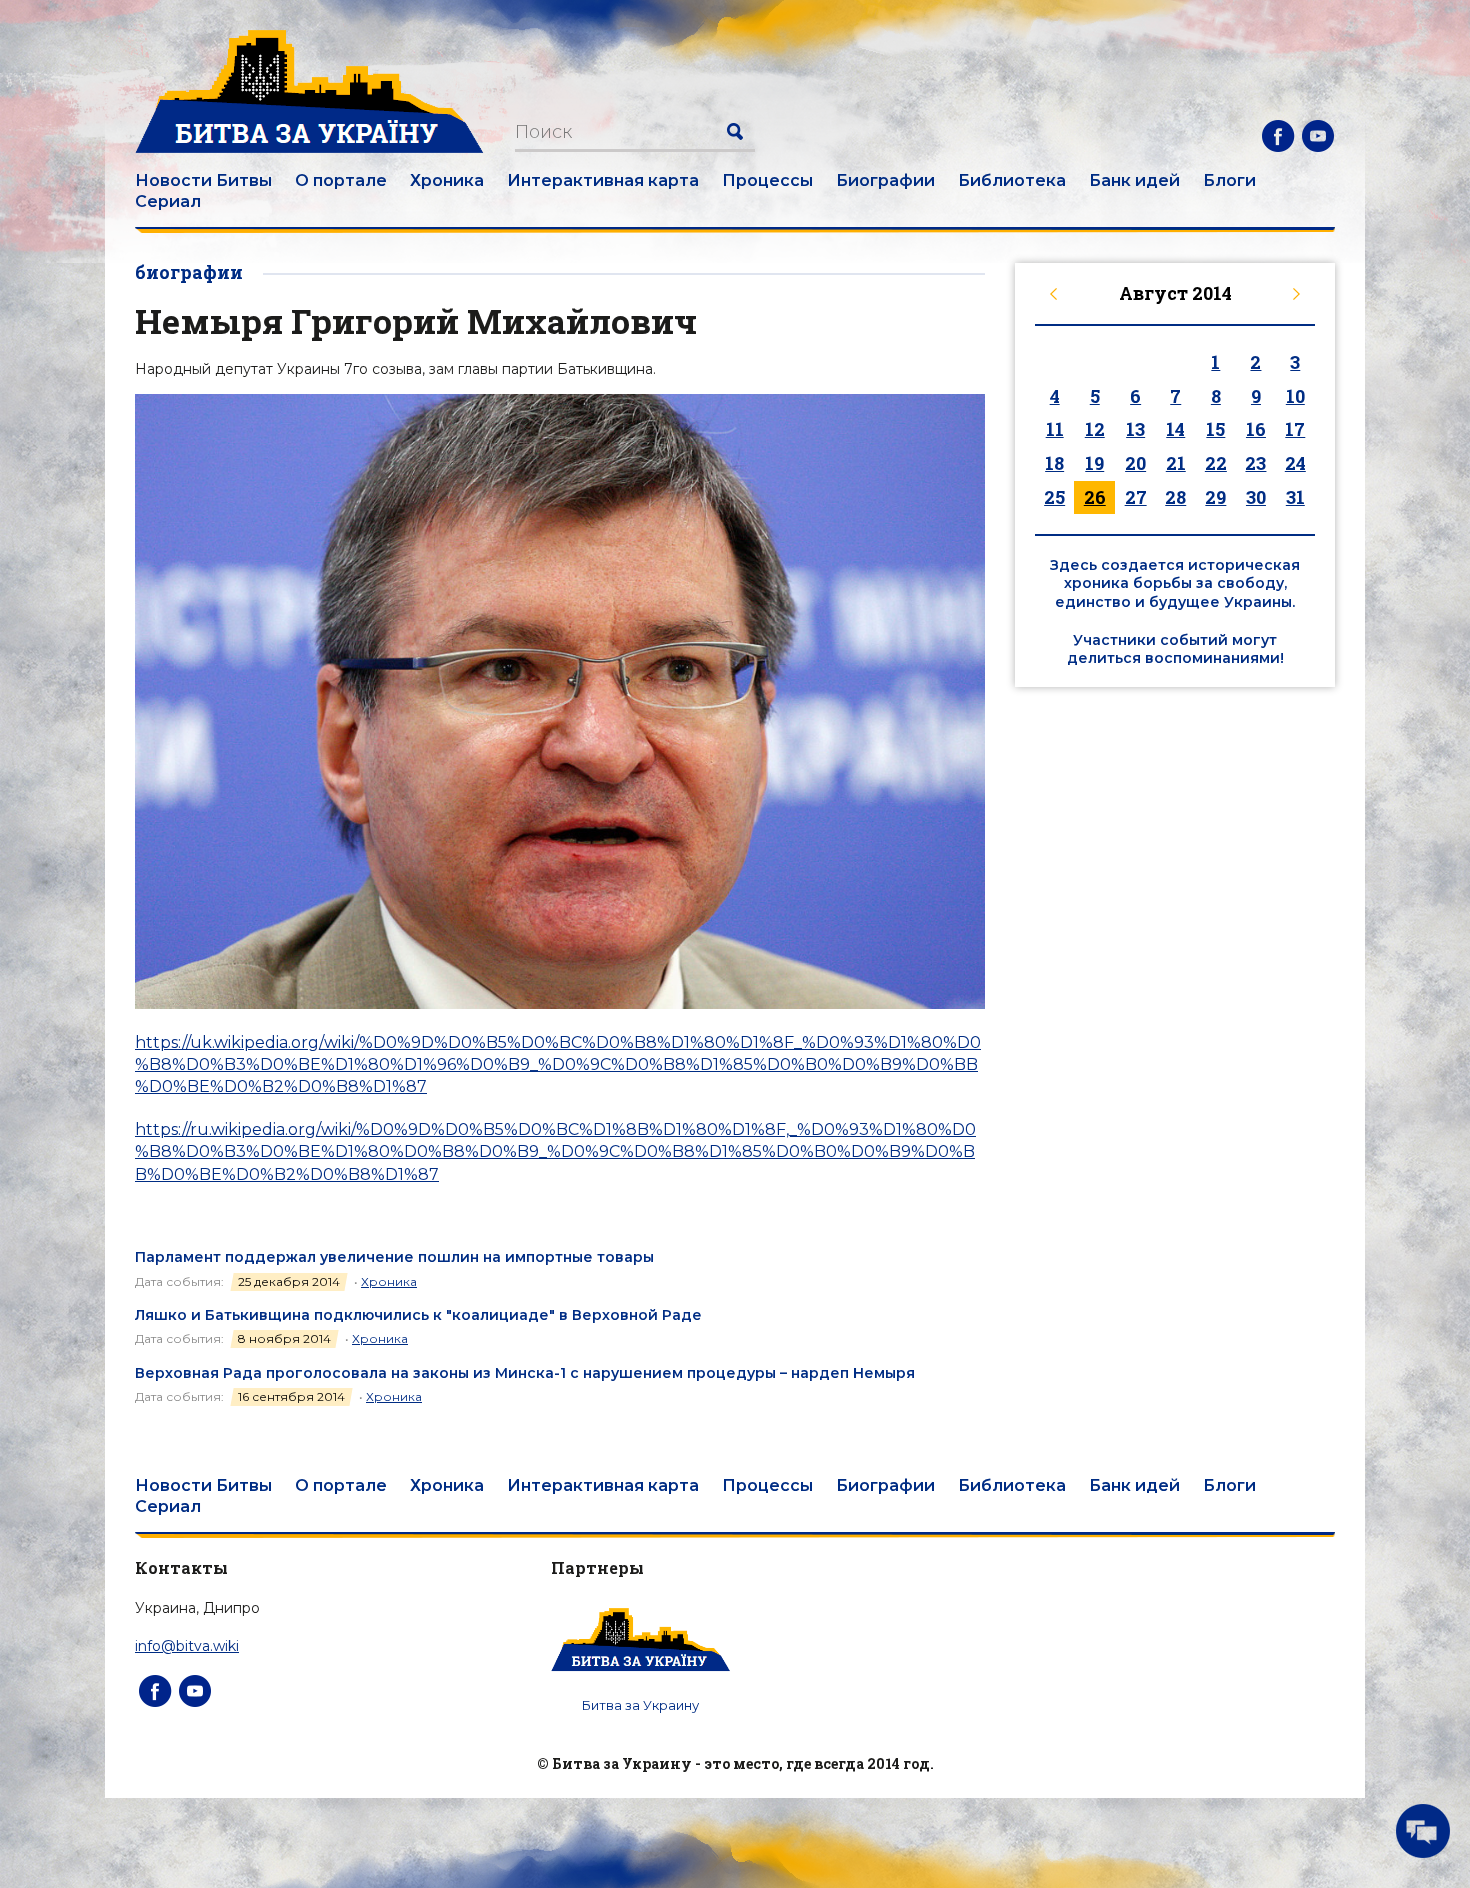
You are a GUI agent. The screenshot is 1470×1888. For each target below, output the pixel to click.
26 (1095, 497)
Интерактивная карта (603, 180)
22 (1216, 463)
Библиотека (1012, 180)
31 (1295, 497)
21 (1176, 463)
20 (1135, 463)
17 (1295, 429)
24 (1295, 463)
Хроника (447, 180)
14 (1175, 429)
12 (1095, 429)
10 (1295, 396)
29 (1215, 497)
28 (1175, 497)
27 (1136, 497)
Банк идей (1134, 180)
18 (1054, 463)
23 (1255, 463)
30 (1256, 497)
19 (1094, 463)
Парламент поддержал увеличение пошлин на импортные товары (394, 1257)
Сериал (168, 201)
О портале (341, 180)
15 (1215, 429)
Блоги (1229, 180)
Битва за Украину (640, 1705)
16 (1256, 429)
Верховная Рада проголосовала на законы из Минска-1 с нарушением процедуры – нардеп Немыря (525, 1373)
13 (1135, 429)
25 (1054, 497)
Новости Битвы (203, 180)
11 (1055, 429)
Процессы (767, 180)
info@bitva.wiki (187, 1646)
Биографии (885, 180)
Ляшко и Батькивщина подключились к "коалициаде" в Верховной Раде (418, 1315)
